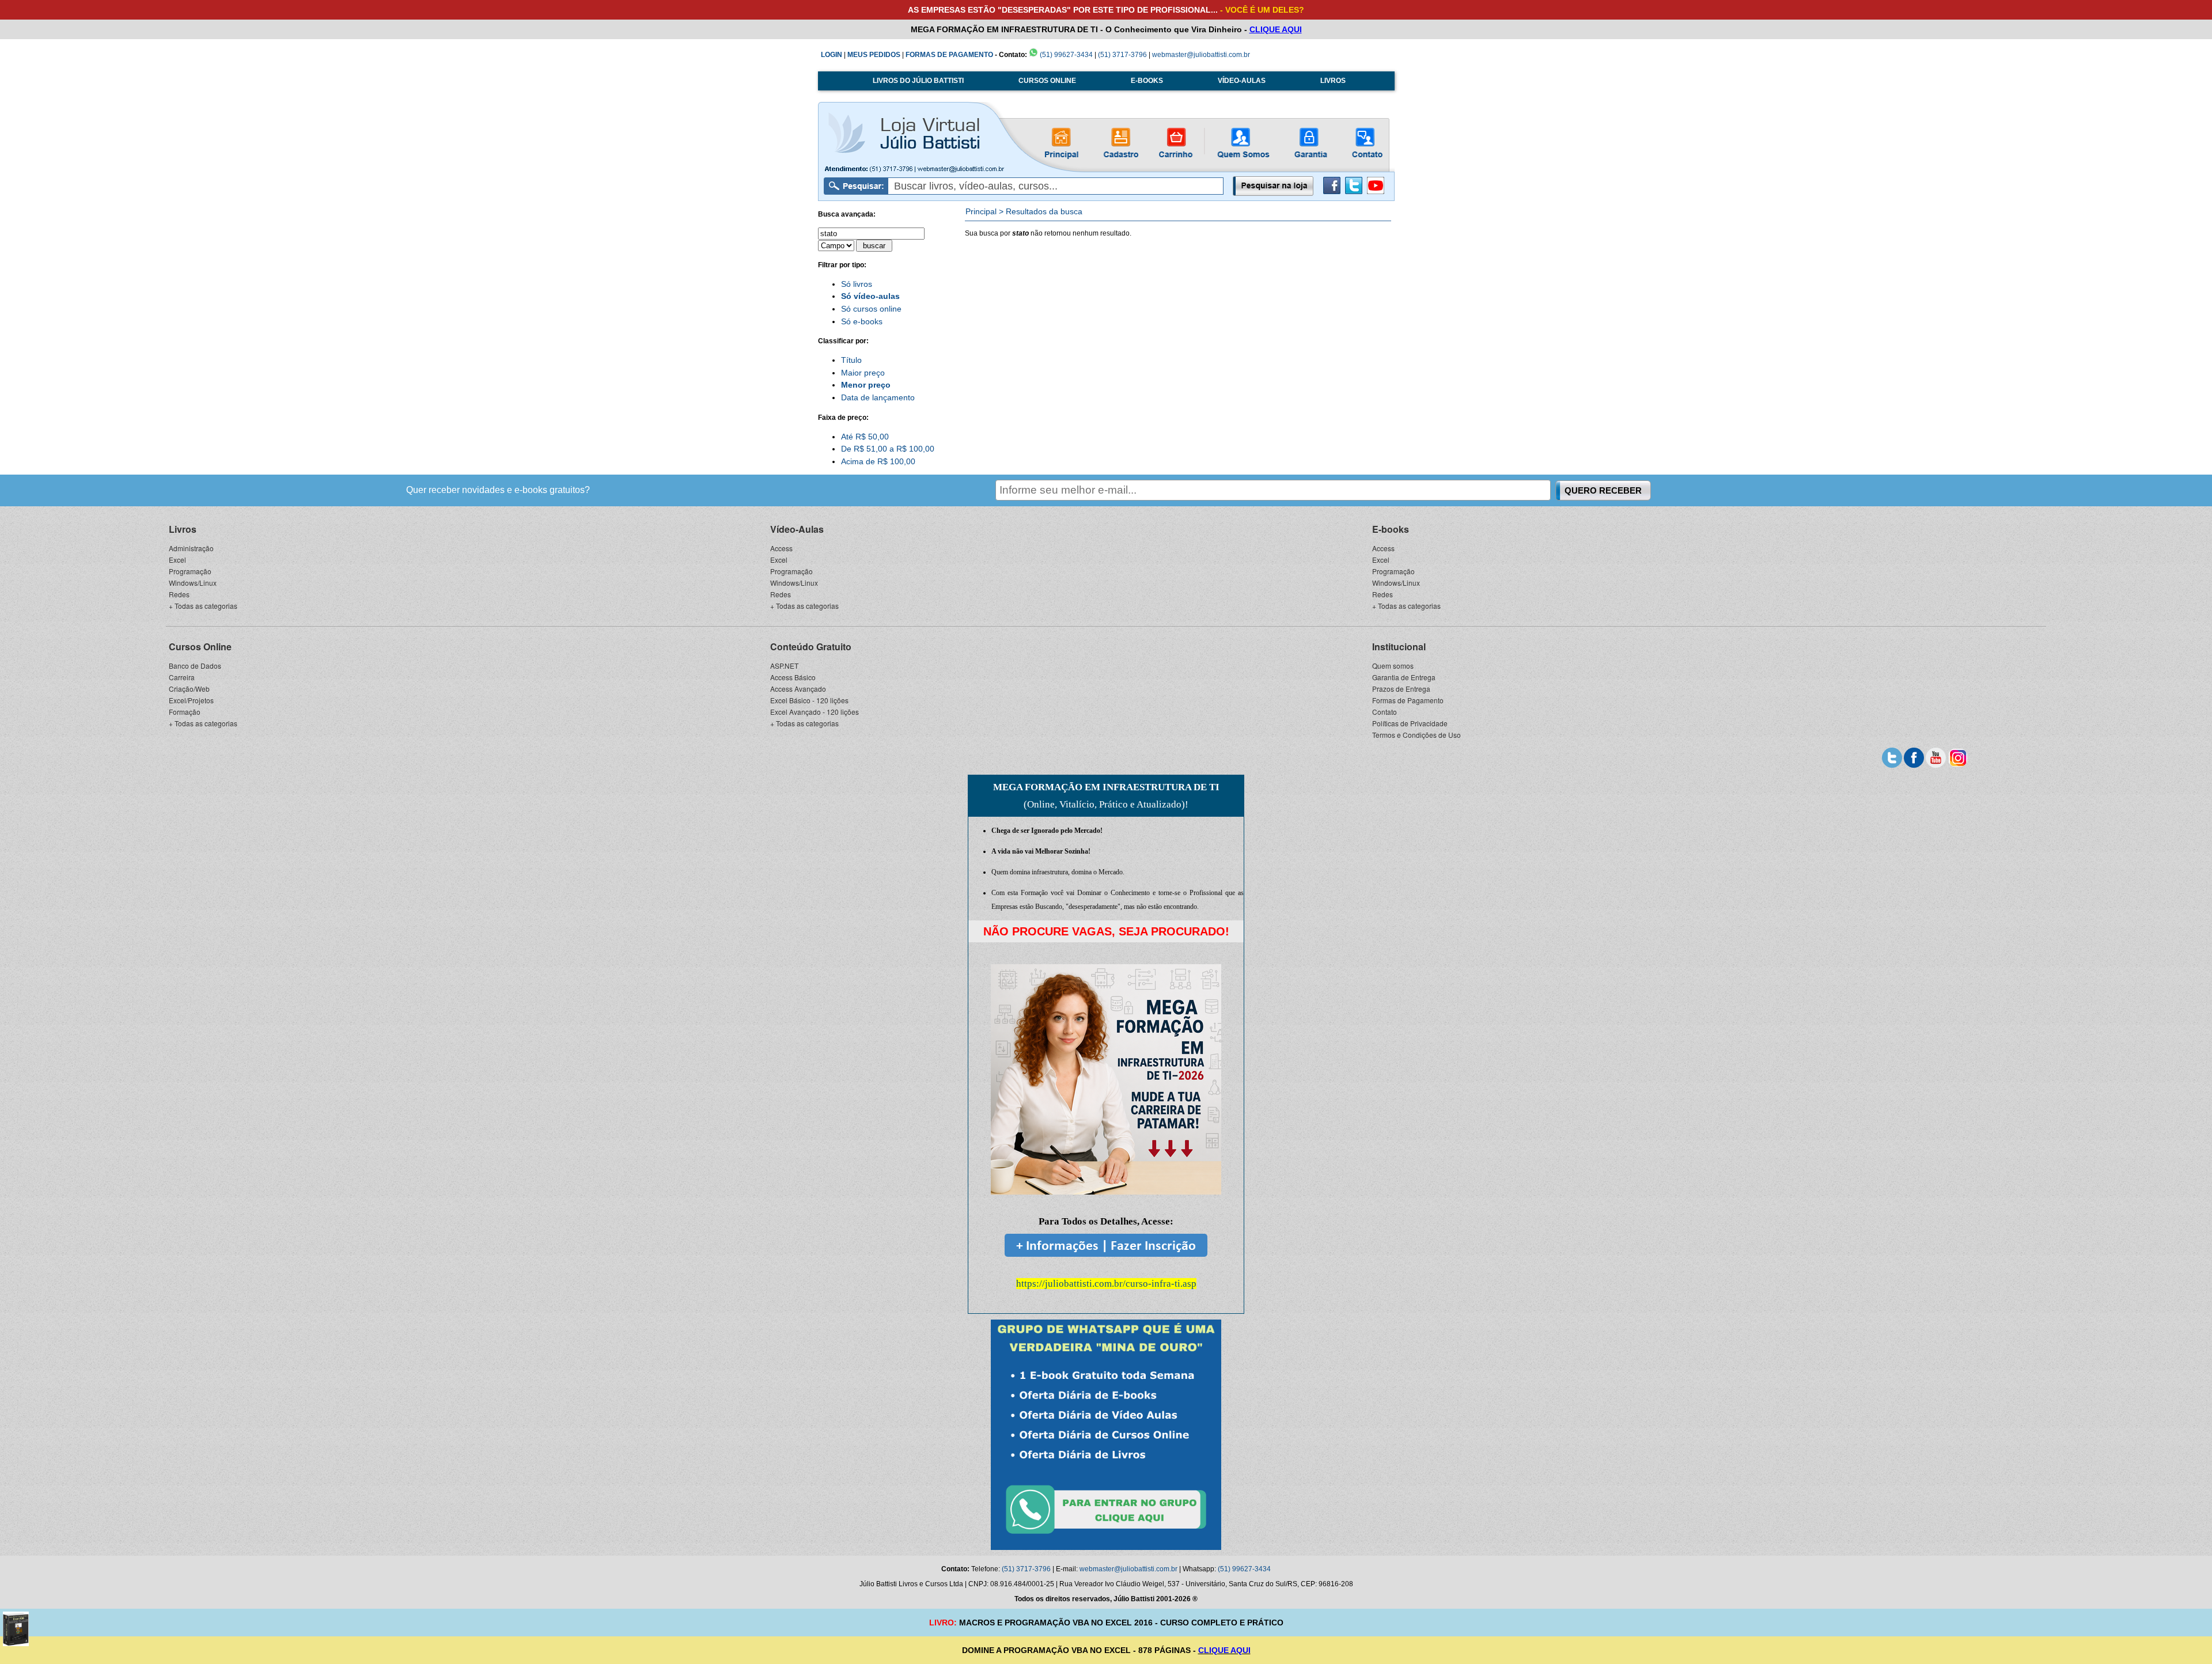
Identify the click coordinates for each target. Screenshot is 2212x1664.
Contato (1385, 712)
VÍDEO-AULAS (1242, 81)
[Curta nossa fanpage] (1914, 757)
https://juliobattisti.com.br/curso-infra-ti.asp (1106, 1284)
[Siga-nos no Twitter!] (1354, 192)
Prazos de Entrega (1401, 689)
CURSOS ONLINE (1047, 81)
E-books (1391, 529)
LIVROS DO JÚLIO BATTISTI (918, 81)
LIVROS (1333, 81)
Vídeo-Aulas (797, 529)
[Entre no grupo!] (1106, 1435)
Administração (191, 548)
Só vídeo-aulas (870, 296)
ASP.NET (784, 666)
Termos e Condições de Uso (1416, 735)
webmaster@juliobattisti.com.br (1201, 55)
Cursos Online (200, 647)
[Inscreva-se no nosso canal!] (1376, 192)
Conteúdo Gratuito (811, 647)
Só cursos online (871, 309)
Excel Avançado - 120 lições (815, 712)
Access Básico (793, 677)
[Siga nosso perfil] (1892, 757)
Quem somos (1393, 666)
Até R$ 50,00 (865, 437)
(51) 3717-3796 (1122, 55)
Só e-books (862, 321)
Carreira (182, 677)
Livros (183, 529)
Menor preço (866, 385)
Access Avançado (798, 689)
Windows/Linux (193, 583)
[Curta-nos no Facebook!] (1332, 192)
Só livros (857, 284)
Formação (185, 712)
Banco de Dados (195, 666)
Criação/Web (189, 689)
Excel (177, 560)
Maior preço (863, 373)
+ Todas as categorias (203, 606)
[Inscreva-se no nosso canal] (1936, 757)
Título (851, 360)
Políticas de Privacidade (1410, 723)
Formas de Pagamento (1408, 700)
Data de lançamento (878, 397)
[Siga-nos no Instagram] (1958, 757)
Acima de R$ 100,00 (878, 461)
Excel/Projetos (191, 700)
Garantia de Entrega (1404, 677)
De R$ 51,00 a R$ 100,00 (888, 449)
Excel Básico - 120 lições (809, 700)
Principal (981, 211)
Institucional (1399, 647)
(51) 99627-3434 (1065, 55)
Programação (190, 571)
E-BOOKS (1147, 81)
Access (781, 548)
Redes (179, 594)
